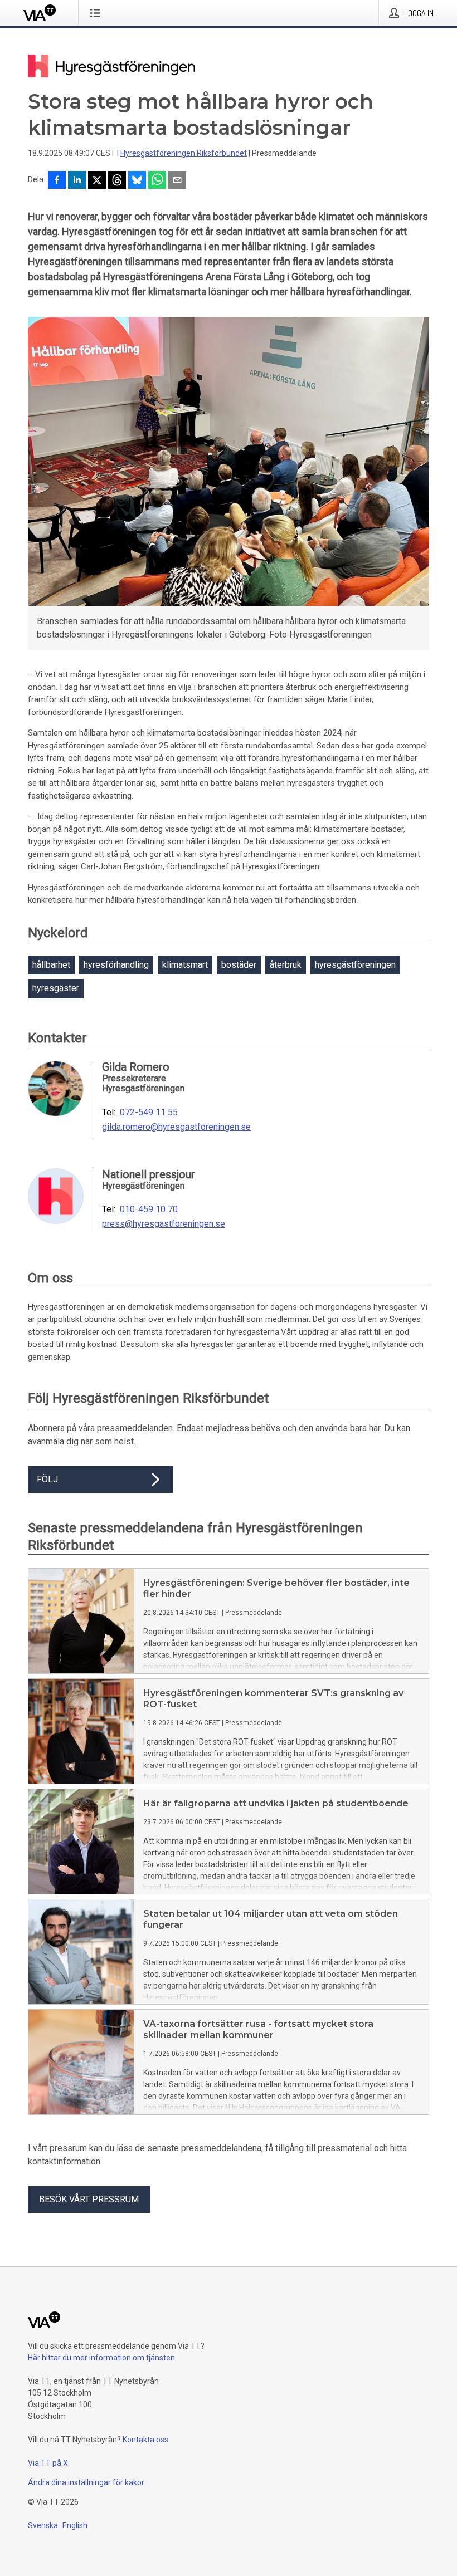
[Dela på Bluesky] (137, 181)
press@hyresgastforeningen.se (164, 1224)
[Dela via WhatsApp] (157, 181)
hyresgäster (56, 988)
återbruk (286, 965)
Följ (47, 1479)
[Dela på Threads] (117, 181)
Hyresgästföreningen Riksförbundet (184, 153)
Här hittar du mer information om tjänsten (101, 2358)
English (75, 2525)
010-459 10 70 (149, 1209)
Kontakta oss (145, 2440)
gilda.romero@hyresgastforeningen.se (176, 1127)
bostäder (239, 965)
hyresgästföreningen (355, 965)
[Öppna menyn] (97, 13)
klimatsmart (185, 965)
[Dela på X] (97, 181)
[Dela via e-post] (177, 181)
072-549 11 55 (149, 1113)
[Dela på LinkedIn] (77, 181)
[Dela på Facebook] (57, 181)
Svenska (43, 2525)
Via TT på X (48, 2463)
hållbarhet (51, 965)
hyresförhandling (116, 965)
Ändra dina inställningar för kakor (86, 2482)
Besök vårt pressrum (89, 2199)
